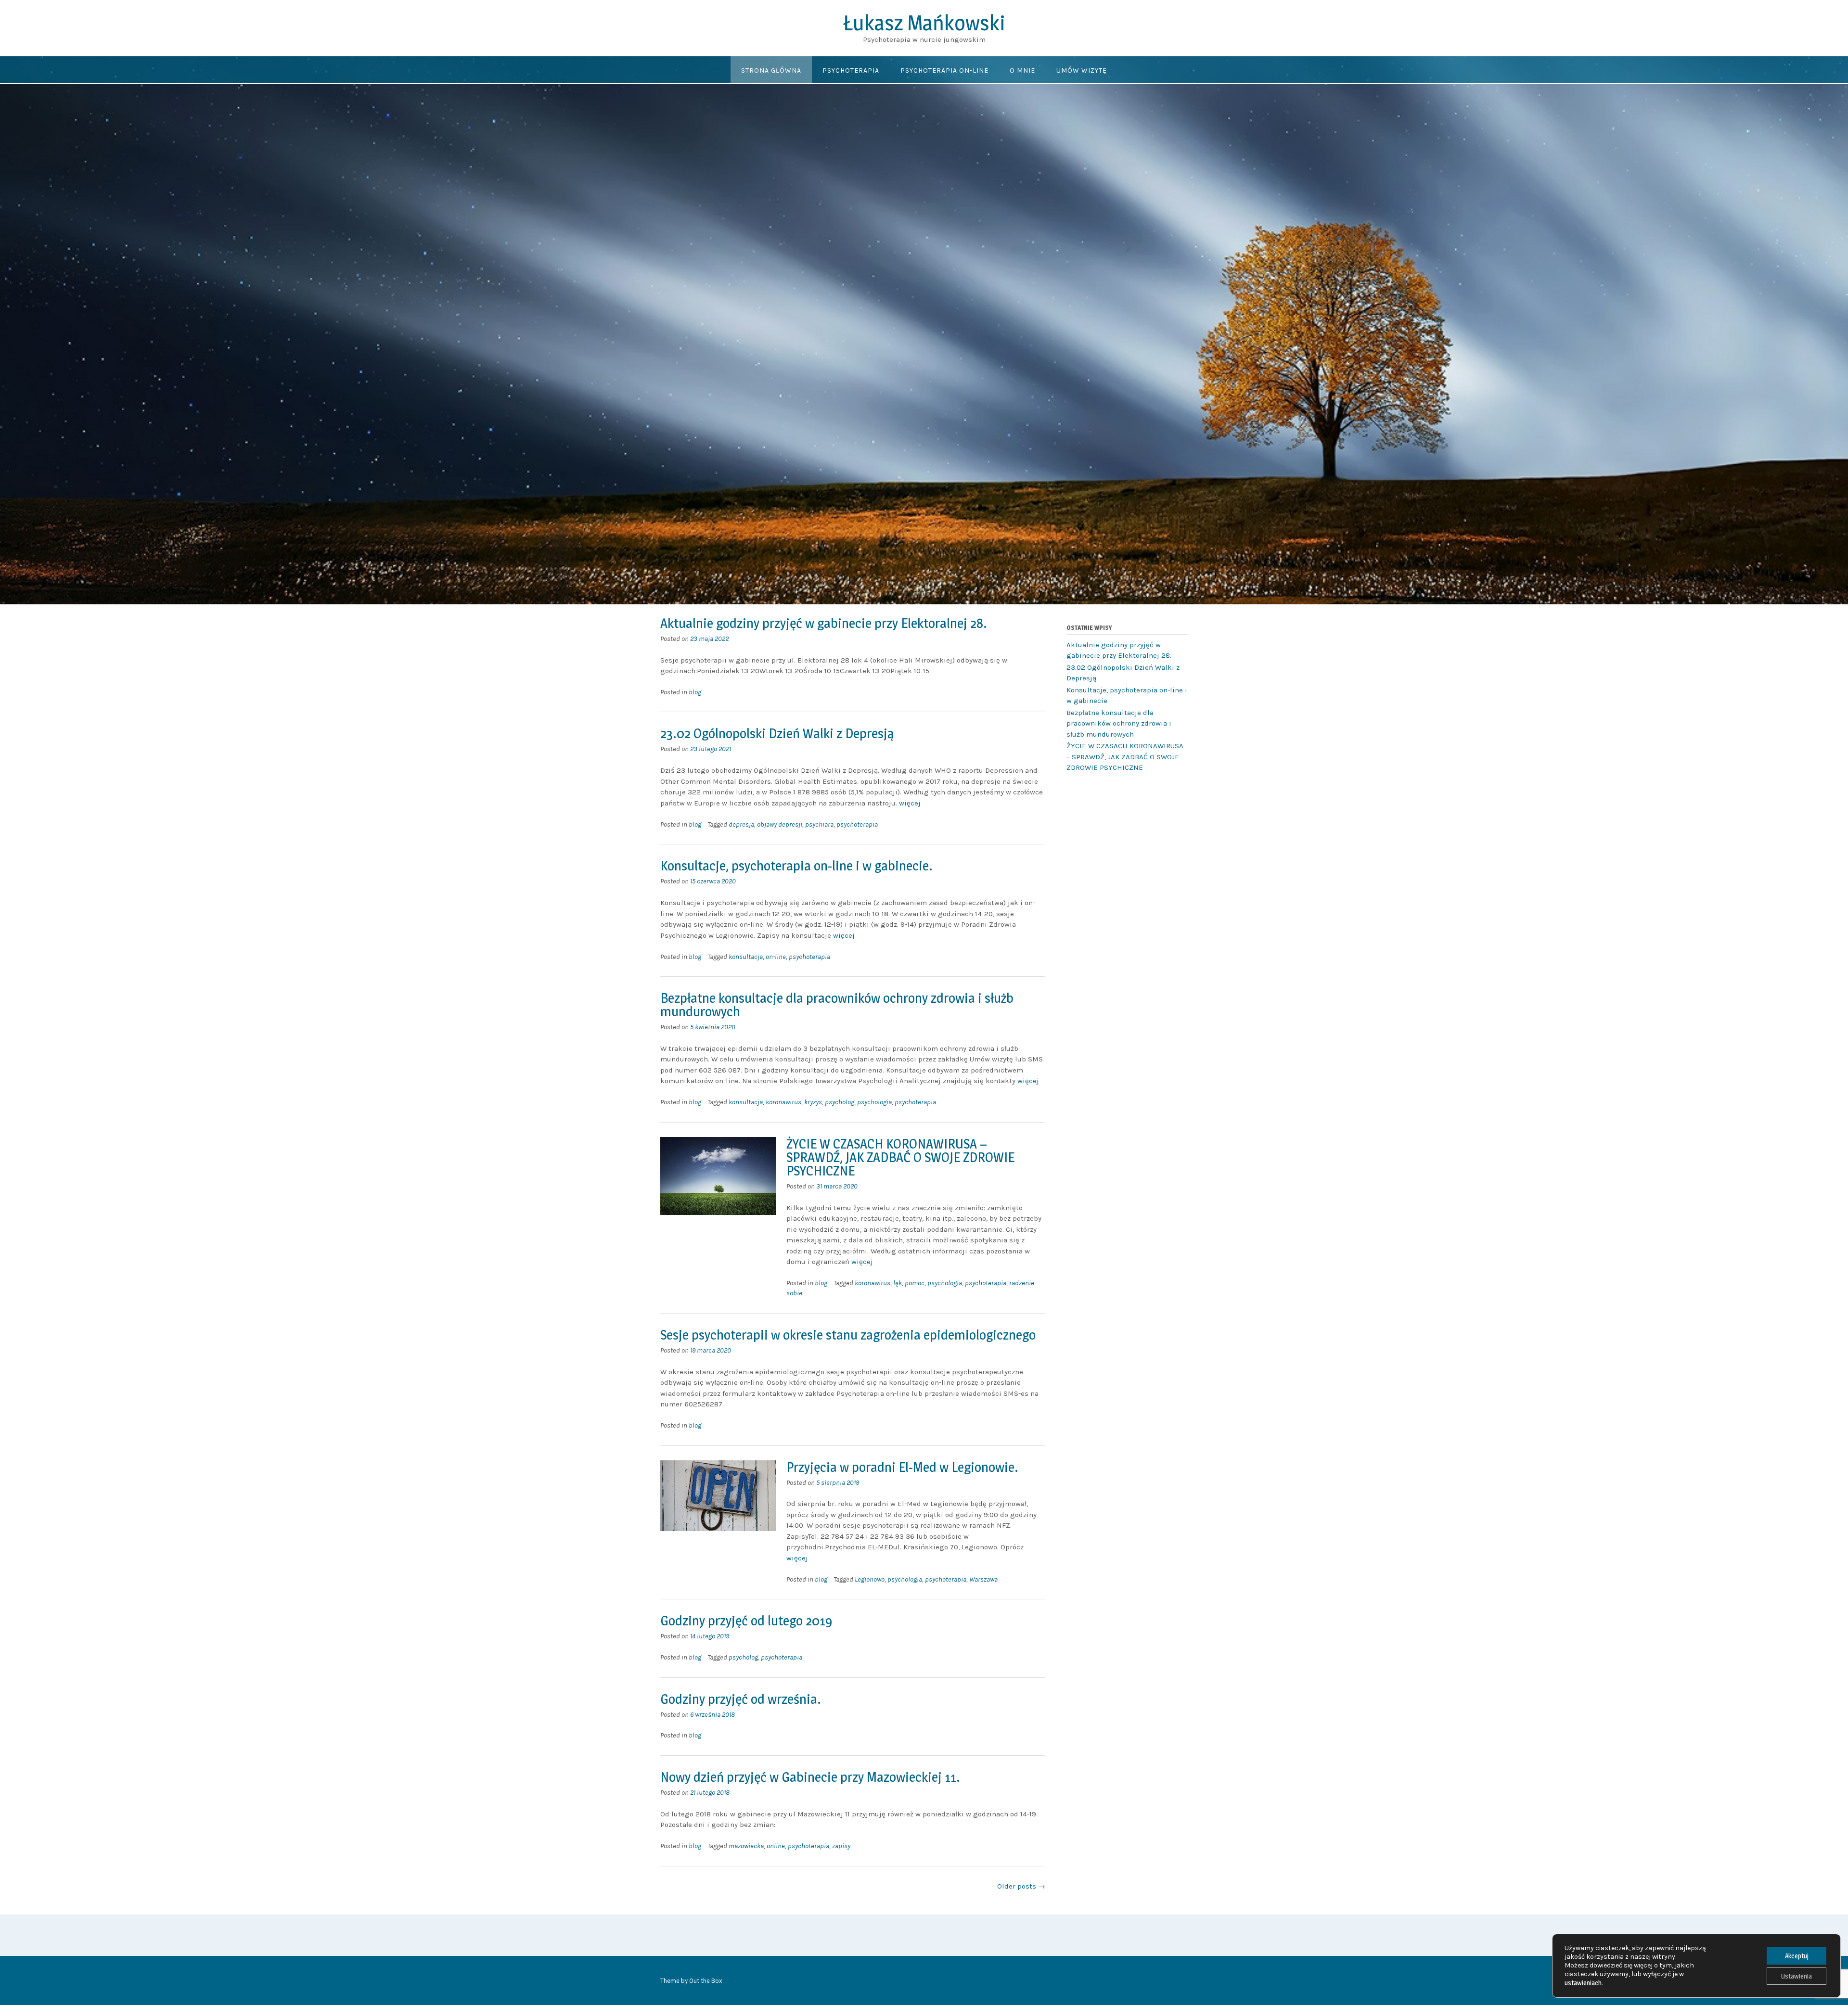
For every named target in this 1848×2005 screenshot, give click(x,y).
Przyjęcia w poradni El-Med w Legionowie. (902, 1467)
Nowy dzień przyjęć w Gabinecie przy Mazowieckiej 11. (810, 1777)
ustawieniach (1583, 1983)
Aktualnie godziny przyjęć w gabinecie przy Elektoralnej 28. (824, 623)
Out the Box (706, 1981)
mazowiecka (746, 1846)
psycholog (840, 1102)
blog (695, 692)
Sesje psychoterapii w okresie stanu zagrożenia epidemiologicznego (848, 1335)
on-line (776, 957)
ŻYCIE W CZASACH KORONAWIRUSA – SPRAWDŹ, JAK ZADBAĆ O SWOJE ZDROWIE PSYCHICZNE (900, 1157)
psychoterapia (857, 824)
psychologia (874, 1102)
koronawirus (783, 1102)
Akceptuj (1797, 1956)
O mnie (1022, 70)
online (776, 1846)
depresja (741, 824)
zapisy (841, 1846)
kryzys (813, 1102)
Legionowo (870, 1579)
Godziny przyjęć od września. (741, 1699)
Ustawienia (1797, 1976)
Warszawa (983, 1579)
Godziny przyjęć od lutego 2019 (746, 1621)
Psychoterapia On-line (944, 70)
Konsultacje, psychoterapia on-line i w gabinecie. (796, 866)
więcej (910, 803)
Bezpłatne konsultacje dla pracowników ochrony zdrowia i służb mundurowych (837, 1005)
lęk (898, 1283)
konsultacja (746, 957)
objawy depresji (780, 824)
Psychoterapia (851, 70)
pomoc (915, 1283)
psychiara (819, 824)
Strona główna (771, 70)
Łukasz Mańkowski (924, 23)
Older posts (1021, 1886)
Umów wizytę (1082, 70)
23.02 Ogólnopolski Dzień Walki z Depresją (777, 733)
